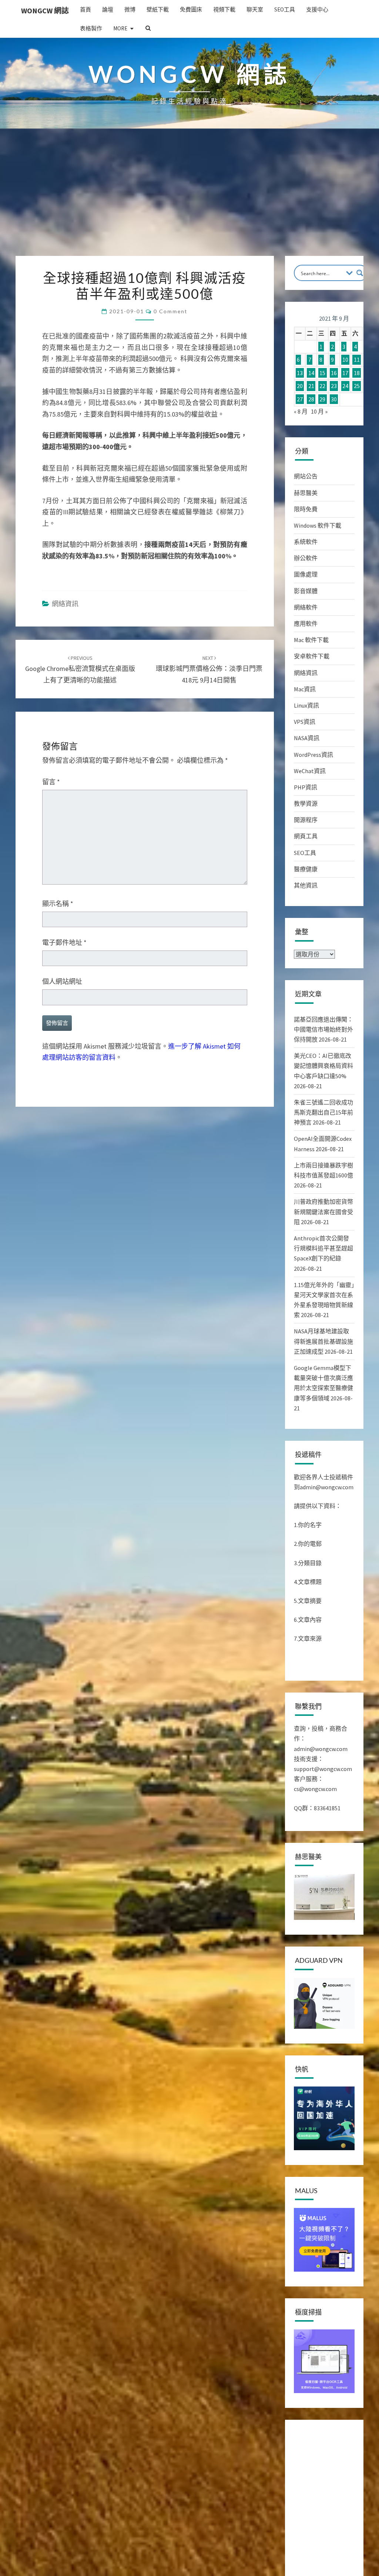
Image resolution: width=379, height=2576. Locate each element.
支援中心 (317, 9)
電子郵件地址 (64, 943)
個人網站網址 (62, 981)
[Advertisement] (189, 200)
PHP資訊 (306, 787)
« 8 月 (301, 411)
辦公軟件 (306, 558)
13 (300, 373)
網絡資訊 (65, 604)
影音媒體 (306, 591)
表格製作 (91, 28)
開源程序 (306, 820)
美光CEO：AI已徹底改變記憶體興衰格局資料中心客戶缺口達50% (323, 1066)
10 (345, 360)
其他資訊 (306, 885)
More (120, 28)
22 (322, 386)
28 (311, 399)
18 (357, 373)
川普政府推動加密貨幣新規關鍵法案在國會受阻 (323, 1212)
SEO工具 (285, 9)
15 (322, 373)
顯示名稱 (58, 904)
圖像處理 (306, 574)
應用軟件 (306, 624)
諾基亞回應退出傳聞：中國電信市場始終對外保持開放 (323, 1029)
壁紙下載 (158, 9)
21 (311, 386)
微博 (130, 9)
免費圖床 (191, 9)
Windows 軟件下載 (318, 525)
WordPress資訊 (313, 755)
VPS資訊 (305, 722)
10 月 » (319, 411)
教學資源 (306, 803)
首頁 (85, 9)
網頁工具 (306, 836)
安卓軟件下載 (312, 656)
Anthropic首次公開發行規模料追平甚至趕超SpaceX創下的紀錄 (323, 1248)
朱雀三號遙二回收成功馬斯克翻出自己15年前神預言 (323, 1112)
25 (357, 386)
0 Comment (170, 311)
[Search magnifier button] (360, 273)
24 (345, 386)
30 (334, 399)
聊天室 (255, 9)
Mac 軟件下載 (311, 640)
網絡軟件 (306, 607)
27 (300, 399)
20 (300, 386)
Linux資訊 (306, 705)
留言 (51, 782)
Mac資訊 (305, 689)
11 (357, 360)
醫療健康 (306, 869)
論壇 (108, 9)
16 (334, 373)
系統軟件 (306, 542)
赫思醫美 (306, 493)
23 (334, 386)
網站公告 (306, 476)
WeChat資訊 (310, 771)
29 (322, 399)
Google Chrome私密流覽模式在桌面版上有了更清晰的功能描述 (80, 669)
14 (311, 373)
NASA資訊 (307, 738)
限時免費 (306, 509)
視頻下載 (224, 9)
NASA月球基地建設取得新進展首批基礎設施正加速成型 (323, 1341)
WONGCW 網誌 (45, 11)
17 (345, 373)
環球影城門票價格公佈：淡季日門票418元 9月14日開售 (209, 669)
